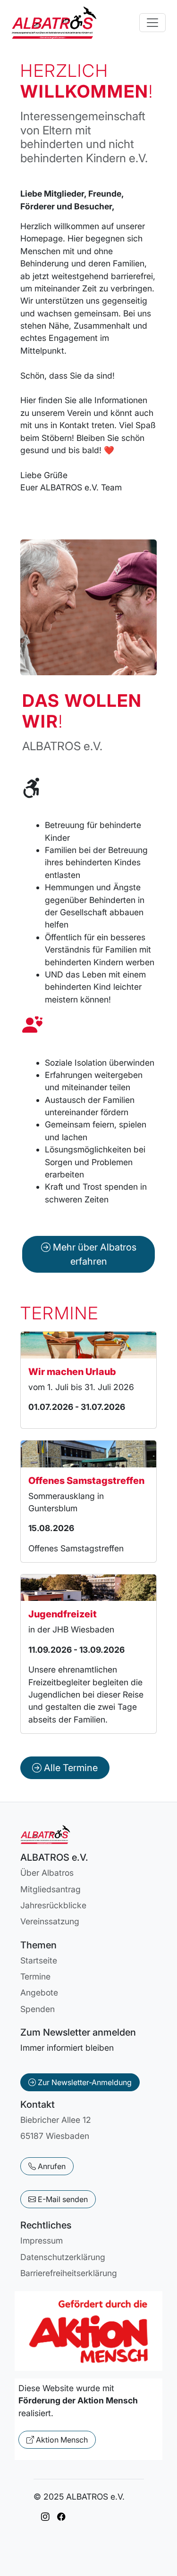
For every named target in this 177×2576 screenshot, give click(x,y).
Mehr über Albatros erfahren (93, 1254)
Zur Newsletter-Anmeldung (84, 2082)
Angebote (39, 1992)
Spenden (38, 2009)
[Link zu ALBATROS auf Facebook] (61, 2517)
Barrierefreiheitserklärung (69, 2273)
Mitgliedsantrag (51, 1889)
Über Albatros (47, 1873)
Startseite (39, 1960)
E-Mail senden (62, 2199)
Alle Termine (70, 1768)
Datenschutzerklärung (63, 2257)
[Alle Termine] (65, 1756)
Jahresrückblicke (53, 1905)
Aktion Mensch (61, 2440)
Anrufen (51, 2166)
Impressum (42, 2241)
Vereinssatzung (50, 1921)
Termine (35, 1976)
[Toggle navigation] (152, 23)
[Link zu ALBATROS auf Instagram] (45, 2517)
